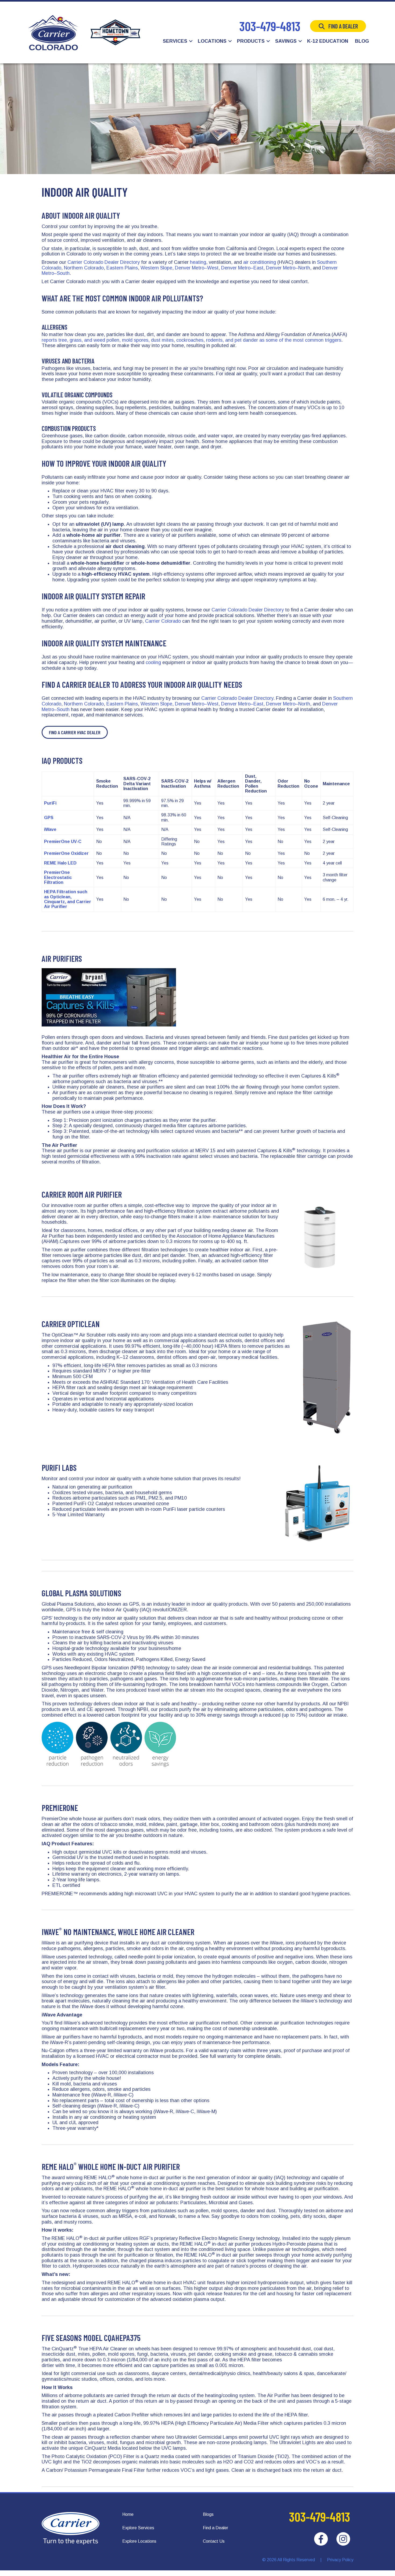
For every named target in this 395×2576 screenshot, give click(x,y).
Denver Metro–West (197, 268)
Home (128, 2514)
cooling (153, 662)
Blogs (208, 2514)
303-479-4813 (270, 26)
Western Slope (156, 268)
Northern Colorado (84, 268)
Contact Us (214, 2541)
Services (175, 41)
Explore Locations (139, 2541)
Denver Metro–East (242, 268)
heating (198, 262)
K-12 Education (328, 41)
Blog (362, 41)
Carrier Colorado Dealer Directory (104, 262)
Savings (286, 41)
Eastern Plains (122, 268)
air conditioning (260, 262)
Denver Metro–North (288, 268)
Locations (212, 41)
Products (251, 41)
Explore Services (138, 2528)
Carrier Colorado (163, 621)
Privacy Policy (340, 2560)
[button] (191, 41)
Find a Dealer (343, 26)
